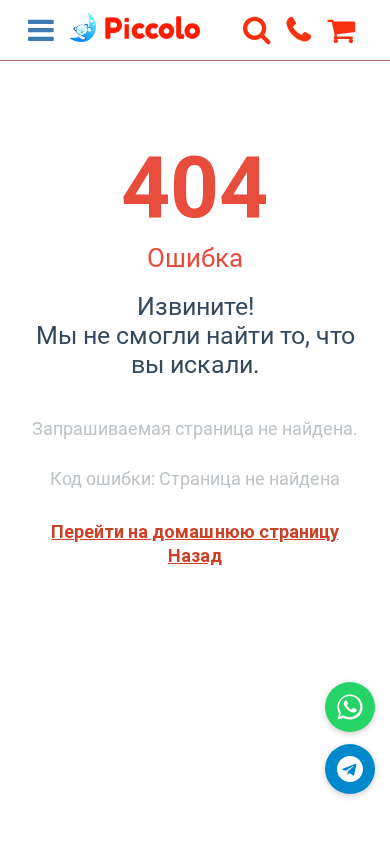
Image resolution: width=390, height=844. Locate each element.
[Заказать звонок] (299, 29)
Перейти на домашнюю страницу (194, 531)
